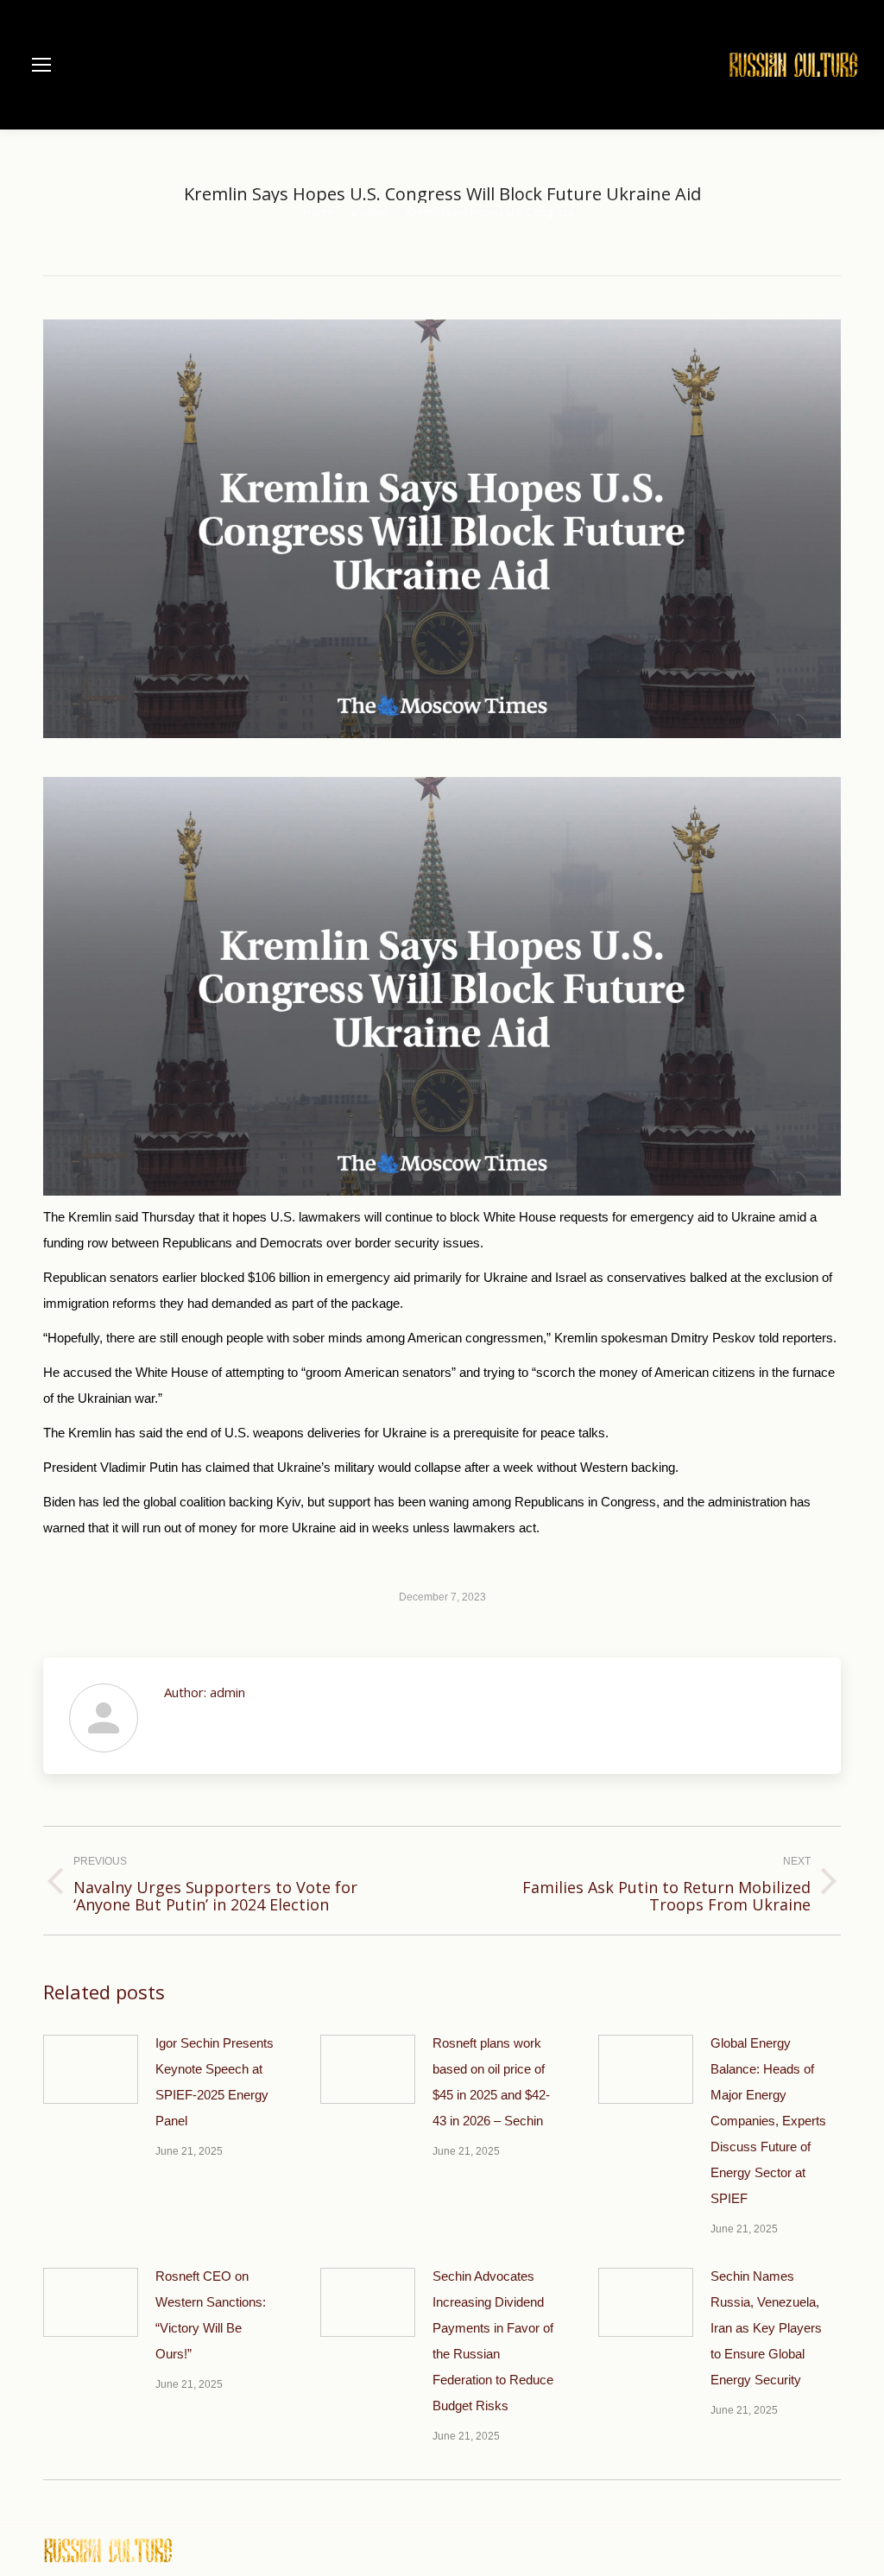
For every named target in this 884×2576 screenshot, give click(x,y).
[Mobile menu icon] (41, 65)
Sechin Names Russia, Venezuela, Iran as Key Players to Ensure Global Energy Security (766, 2328)
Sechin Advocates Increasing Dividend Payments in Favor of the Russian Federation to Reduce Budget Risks (493, 2341)
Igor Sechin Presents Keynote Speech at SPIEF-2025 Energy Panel (215, 2082)
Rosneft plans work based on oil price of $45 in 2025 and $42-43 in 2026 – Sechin (491, 2082)
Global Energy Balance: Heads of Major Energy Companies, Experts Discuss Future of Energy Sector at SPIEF (768, 2121)
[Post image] (91, 2069)
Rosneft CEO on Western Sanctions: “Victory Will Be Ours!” (211, 2315)
